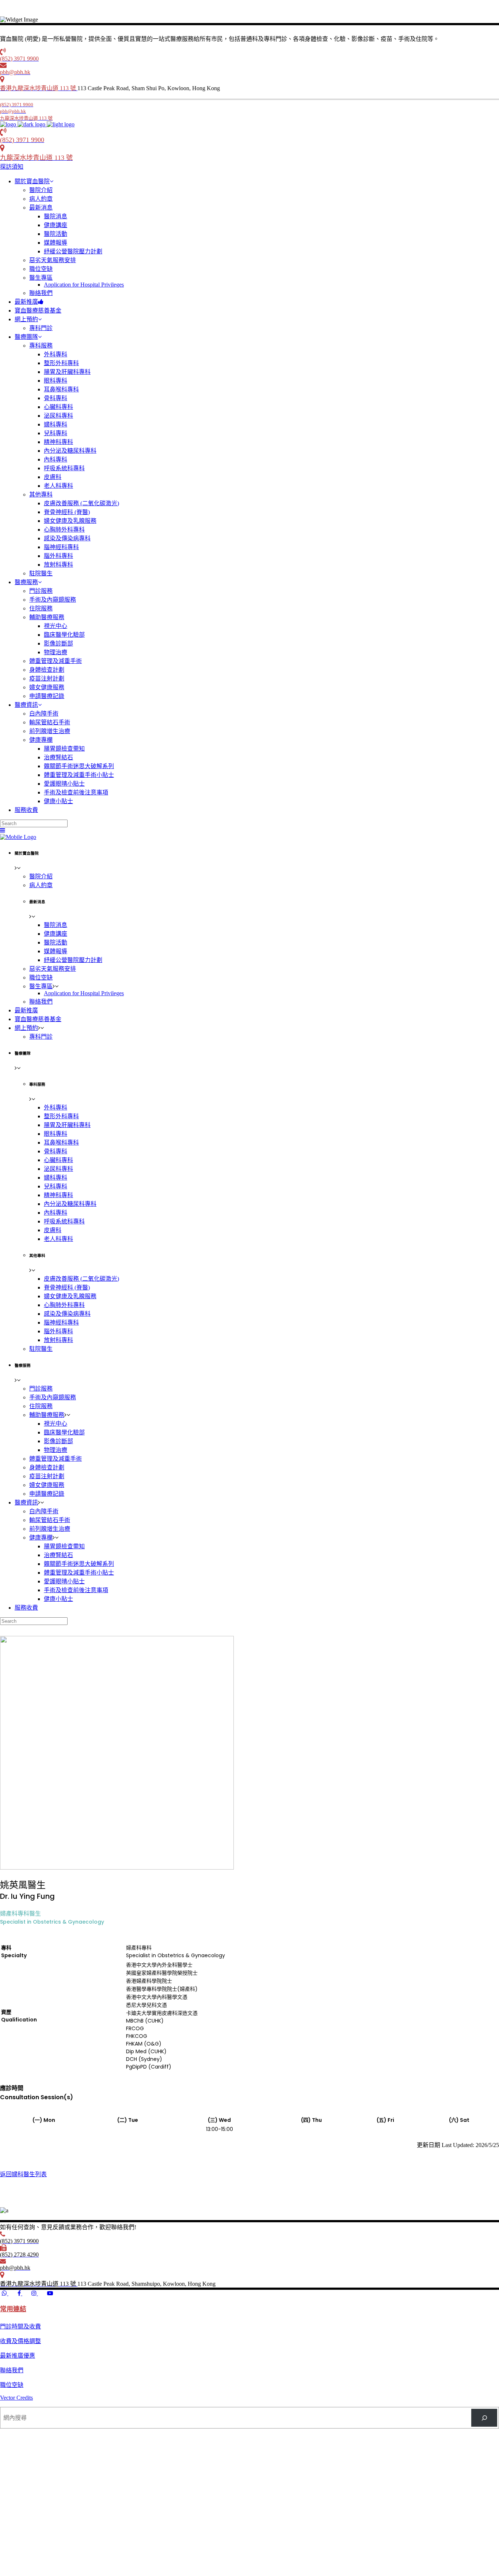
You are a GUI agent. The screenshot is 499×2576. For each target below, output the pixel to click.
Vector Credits (16, 2398)
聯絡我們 (12, 2370)
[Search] (484, 2418)
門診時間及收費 (20, 2326)
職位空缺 (12, 2385)
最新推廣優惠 (18, 2356)
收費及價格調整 (20, 2341)
